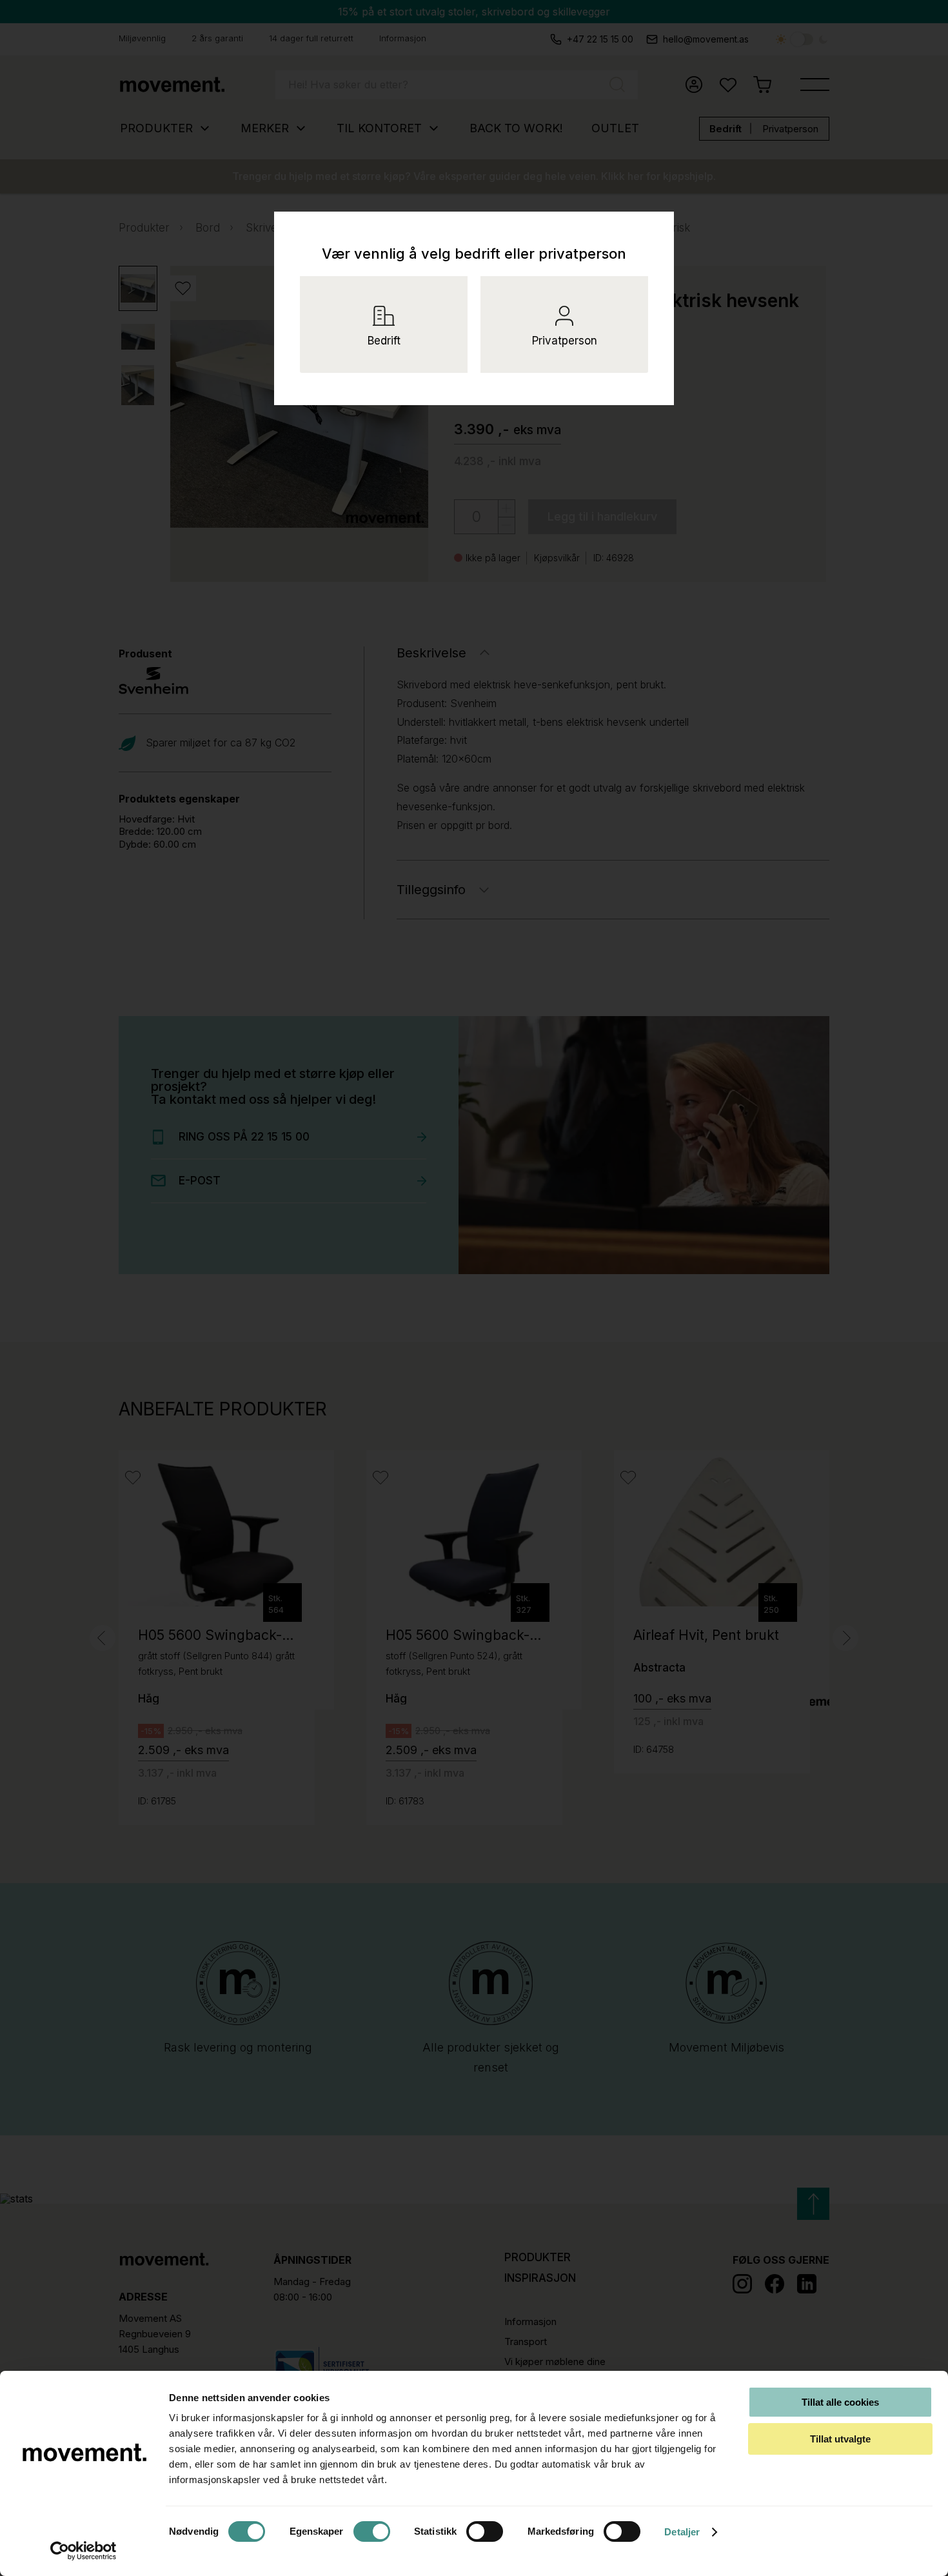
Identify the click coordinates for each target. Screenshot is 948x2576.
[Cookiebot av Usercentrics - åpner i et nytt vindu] (84, 2551)
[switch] (372, 2531)
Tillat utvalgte (840, 2439)
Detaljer (682, 2532)
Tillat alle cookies (840, 2402)
